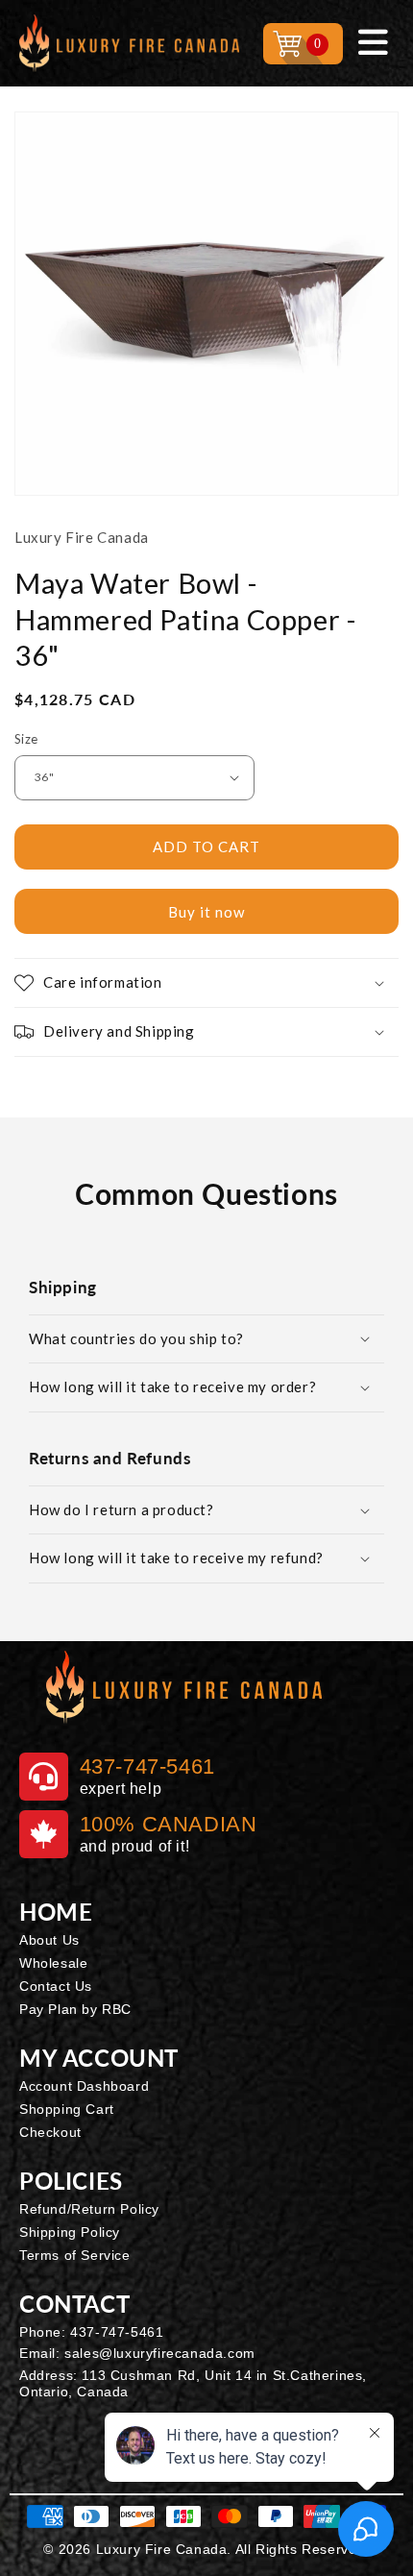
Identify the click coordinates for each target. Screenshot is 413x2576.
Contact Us (56, 1986)
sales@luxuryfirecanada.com (160, 2353)
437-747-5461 (117, 2332)
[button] (206, 983)
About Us (49, 1940)
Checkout (50, 2132)
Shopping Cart (67, 2109)
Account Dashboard (84, 2086)
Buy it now (206, 912)
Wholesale (53, 1963)
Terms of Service (75, 2255)
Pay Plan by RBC (75, 2009)
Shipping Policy (70, 2232)
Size (26, 739)
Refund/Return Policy (89, 2209)
